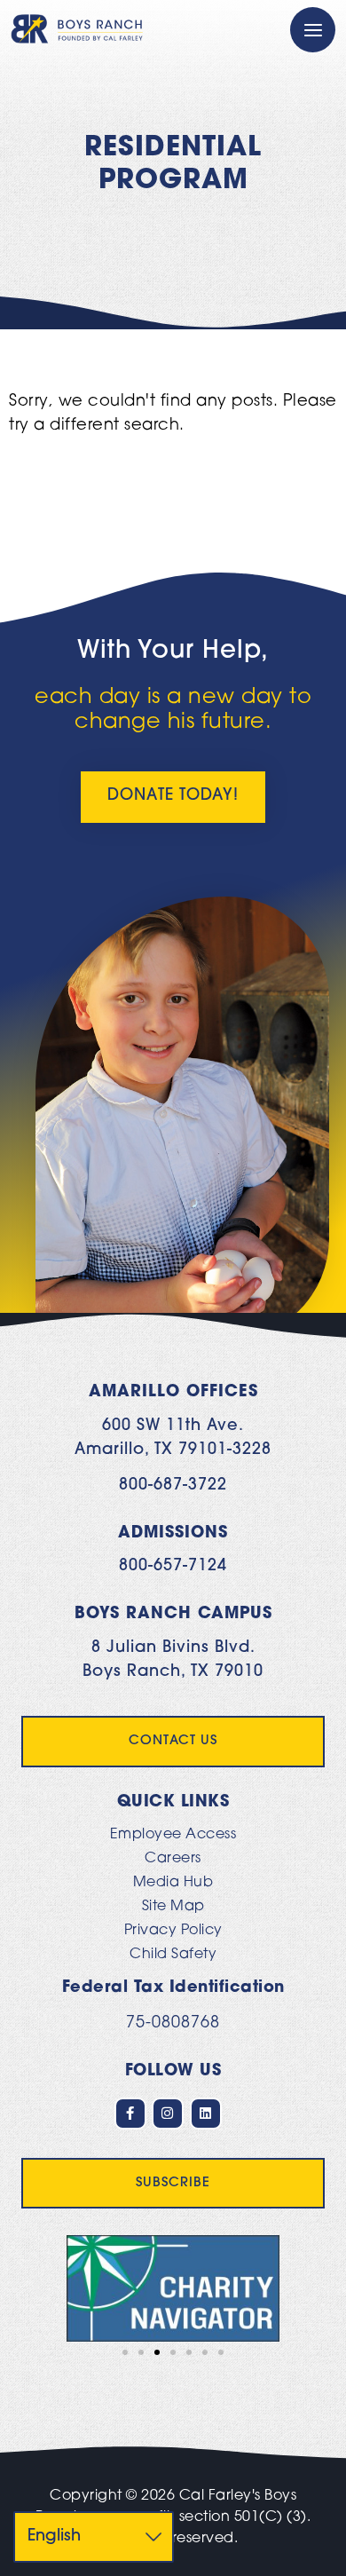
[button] (38, 2288)
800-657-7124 (173, 1567)
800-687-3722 (173, 1486)
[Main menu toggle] (313, 30)
